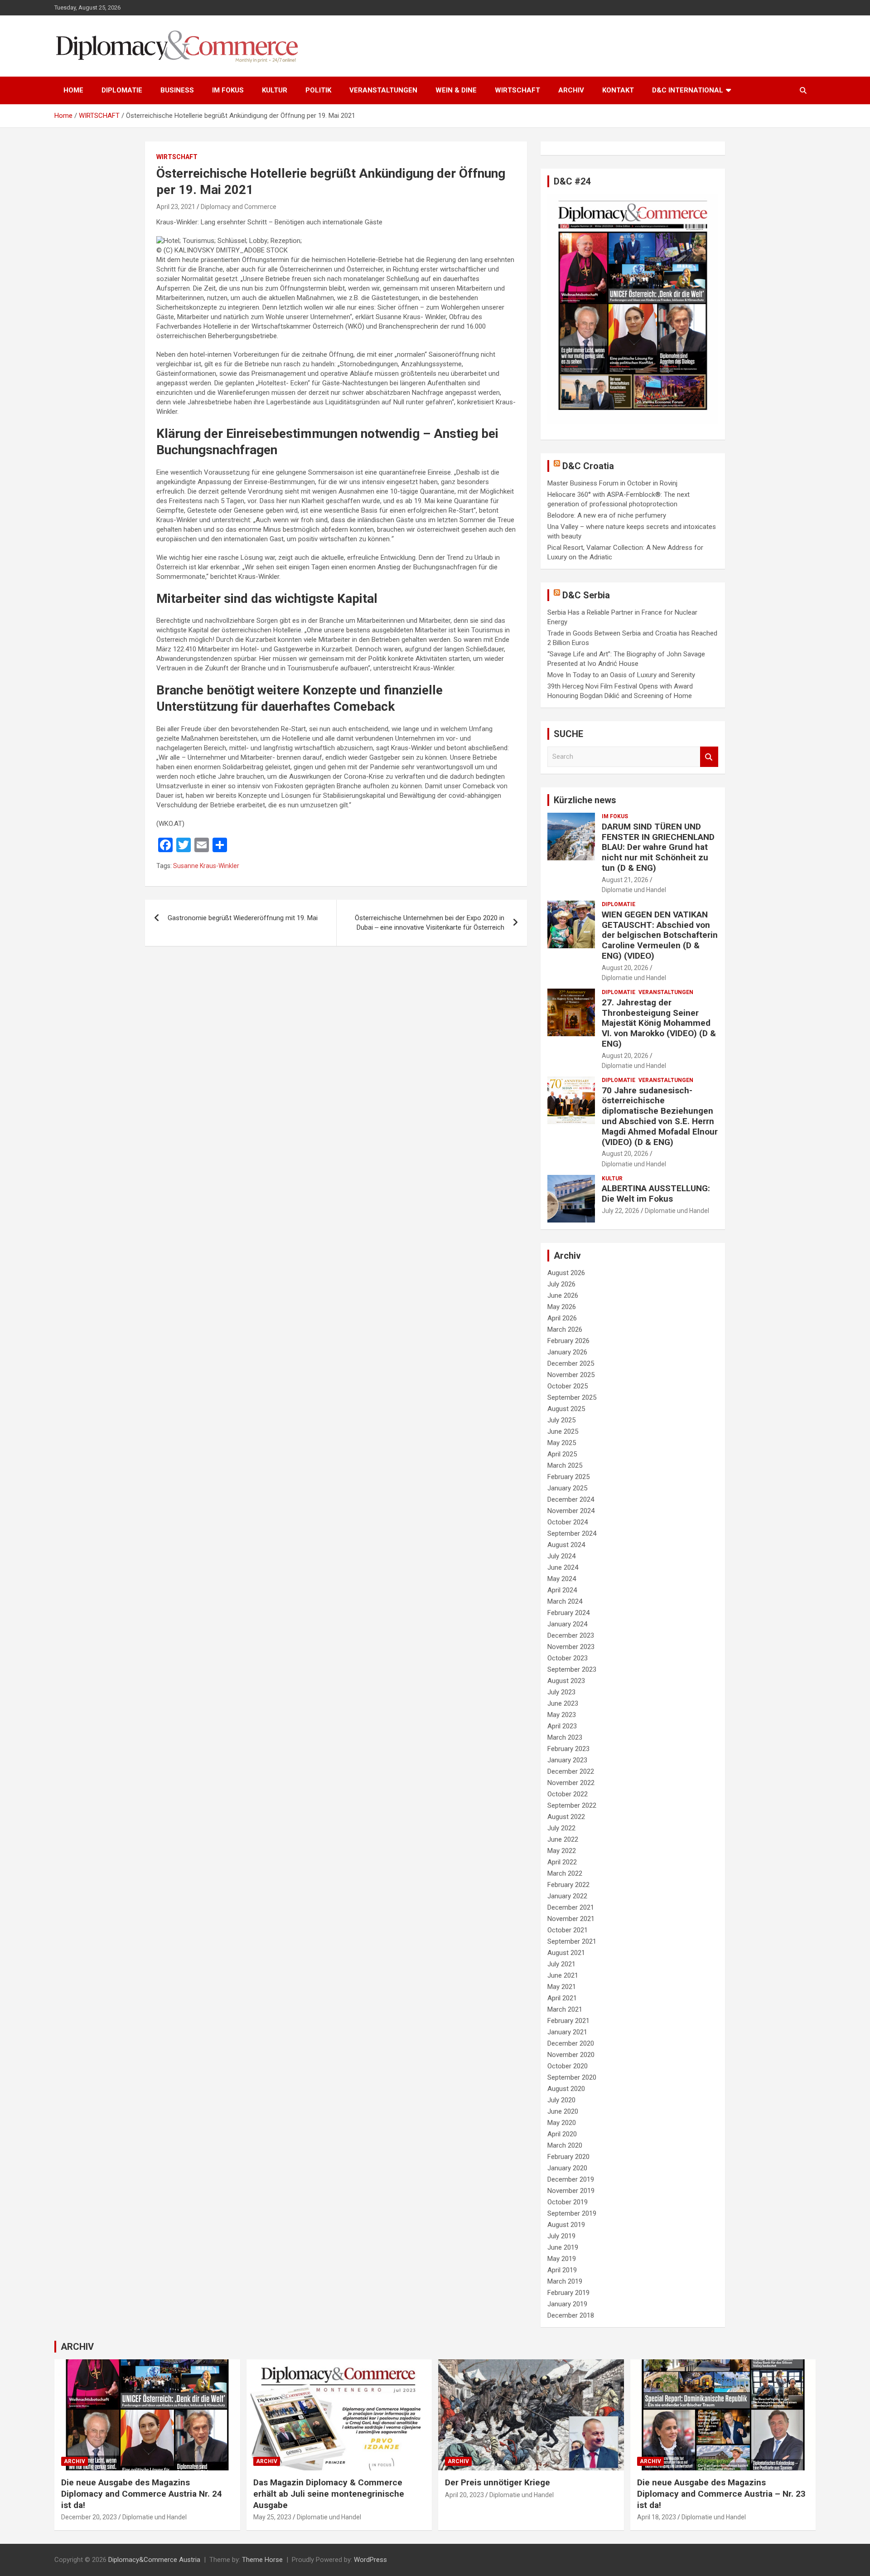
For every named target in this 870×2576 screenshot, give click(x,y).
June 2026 (563, 1295)
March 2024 (565, 1601)
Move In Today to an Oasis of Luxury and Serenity (621, 675)
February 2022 (568, 1885)
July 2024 (561, 1556)
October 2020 (568, 2066)
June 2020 (563, 2111)
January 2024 (567, 1624)
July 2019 (561, 2236)
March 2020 (565, 2145)
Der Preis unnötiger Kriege (498, 2482)
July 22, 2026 (621, 1211)
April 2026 (562, 1318)
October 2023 (568, 1658)
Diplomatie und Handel (634, 890)
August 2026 (566, 1273)
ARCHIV (571, 90)
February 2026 (568, 1341)
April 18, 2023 (657, 2517)
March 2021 (565, 2009)
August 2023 (566, 1681)
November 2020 (571, 2055)
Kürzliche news (585, 800)
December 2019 (571, 2179)
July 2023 (561, 1692)
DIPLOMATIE (122, 90)
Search (709, 757)
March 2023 (565, 1737)
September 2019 (572, 2213)
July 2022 (561, 1828)
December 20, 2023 (89, 2517)
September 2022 (572, 1805)
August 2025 (566, 1409)
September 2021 (572, 1941)
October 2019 (568, 2202)
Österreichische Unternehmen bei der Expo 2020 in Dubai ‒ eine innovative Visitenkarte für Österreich (430, 923)
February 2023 (568, 1749)
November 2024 (571, 1511)
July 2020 (561, 2100)
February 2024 (568, 1613)
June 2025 (563, 1431)
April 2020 (562, 2134)
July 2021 (561, 1964)
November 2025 (571, 1375)
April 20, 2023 (464, 2495)
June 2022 (563, 1839)
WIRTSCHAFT (517, 90)
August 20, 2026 (625, 968)
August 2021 (566, 1953)
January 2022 (567, 1896)
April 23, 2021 (176, 207)
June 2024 (563, 1567)
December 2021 (571, 1907)
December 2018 (571, 2315)
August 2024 (566, 1545)
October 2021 (568, 1930)
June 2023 (563, 1703)
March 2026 (565, 1329)
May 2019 (562, 2259)
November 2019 (571, 2191)
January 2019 (567, 2304)
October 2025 (568, 1386)
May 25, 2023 (272, 2517)
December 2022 (571, 1771)
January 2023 (567, 1760)
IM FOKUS (228, 90)
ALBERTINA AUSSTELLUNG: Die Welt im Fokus (656, 1193)
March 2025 (565, 1465)
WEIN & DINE (456, 90)
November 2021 (571, 1919)
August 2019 (566, 2225)
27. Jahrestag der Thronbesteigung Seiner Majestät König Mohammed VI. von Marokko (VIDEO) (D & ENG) (659, 1023)
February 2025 (568, 1477)
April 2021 (562, 1998)
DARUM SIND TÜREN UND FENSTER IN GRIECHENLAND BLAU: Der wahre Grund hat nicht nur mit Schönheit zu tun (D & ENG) (658, 847)
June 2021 (563, 1975)
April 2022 (562, 1862)
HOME (73, 90)
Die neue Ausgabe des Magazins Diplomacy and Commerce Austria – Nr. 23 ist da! (721, 2494)
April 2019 (562, 2270)
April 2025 (562, 1454)
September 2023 (572, 1669)
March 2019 (565, 2281)
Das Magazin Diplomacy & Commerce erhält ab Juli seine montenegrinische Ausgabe (329, 2494)
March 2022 (565, 1873)
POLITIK (318, 90)
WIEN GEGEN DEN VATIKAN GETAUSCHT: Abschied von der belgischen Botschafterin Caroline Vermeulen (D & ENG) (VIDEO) (660, 935)
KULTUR (275, 90)
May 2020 (562, 2123)
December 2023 (571, 1635)
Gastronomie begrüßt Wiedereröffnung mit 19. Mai (243, 918)
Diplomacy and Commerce (239, 207)
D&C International (688, 90)
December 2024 (571, 1499)
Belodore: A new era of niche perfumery (607, 515)
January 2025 (567, 1488)
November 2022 (571, 1783)
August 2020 (566, 2089)
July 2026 (561, 1284)
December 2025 (571, 1363)
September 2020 (572, 2077)
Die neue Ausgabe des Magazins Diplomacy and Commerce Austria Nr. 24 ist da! (142, 2494)
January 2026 (567, 1352)
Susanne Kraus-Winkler (206, 866)
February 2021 (568, 2021)
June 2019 (563, 2247)
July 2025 (561, 1420)
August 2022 (566, 1817)
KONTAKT (618, 90)
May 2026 (562, 1307)
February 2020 (568, 2157)
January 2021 (567, 2032)
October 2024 (568, 1522)
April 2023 (562, 1726)
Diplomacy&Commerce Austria (154, 2560)
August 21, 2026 (625, 880)
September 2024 (572, 1533)
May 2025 (562, 1443)
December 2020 (571, 2043)
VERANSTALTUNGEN (383, 90)
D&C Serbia (586, 595)
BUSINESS (177, 90)
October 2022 (568, 1794)
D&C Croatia (588, 466)
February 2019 (568, 2293)
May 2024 (562, 1579)
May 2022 (562, 1851)
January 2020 (567, 2168)
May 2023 (562, 1715)
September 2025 (572, 1397)
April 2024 (562, 1590)
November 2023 (571, 1647)
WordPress (370, 2560)
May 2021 (562, 1987)
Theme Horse (262, 2560)
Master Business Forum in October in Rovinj (612, 483)
